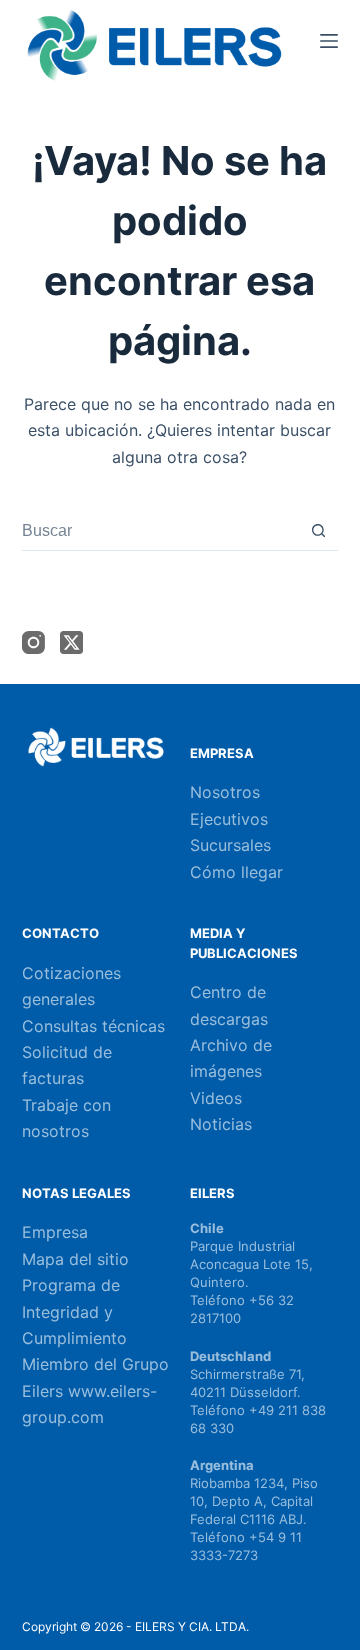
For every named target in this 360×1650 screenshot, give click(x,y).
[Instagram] (33, 642)
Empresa (55, 1232)
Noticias (221, 1124)
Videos (216, 1098)
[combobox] (161, 531)
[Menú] (329, 41)
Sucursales (230, 845)
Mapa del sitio (75, 1259)
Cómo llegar (236, 872)
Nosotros (225, 792)
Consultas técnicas (93, 1026)
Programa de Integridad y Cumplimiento (74, 1311)
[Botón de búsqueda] (318, 530)
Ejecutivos (229, 819)
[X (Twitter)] (71, 642)
